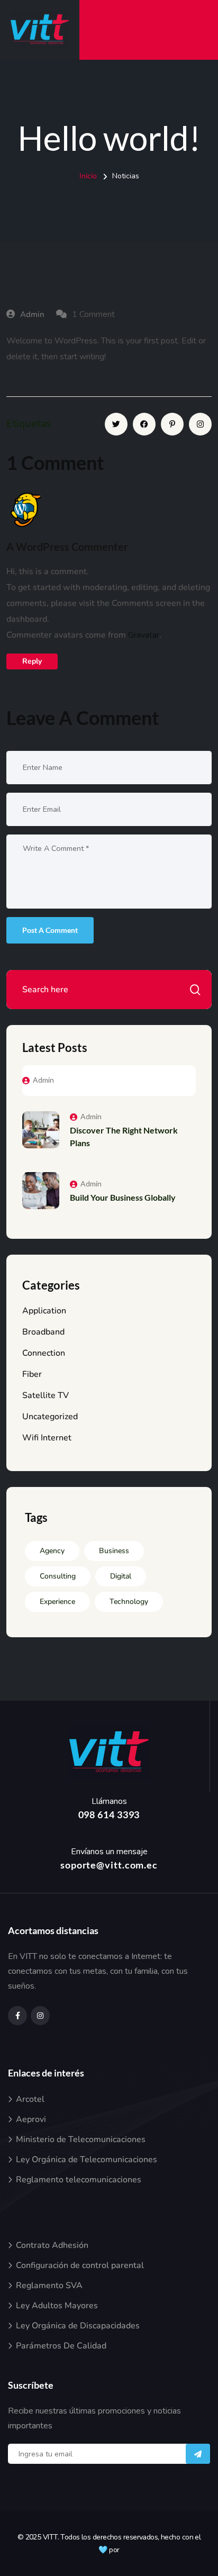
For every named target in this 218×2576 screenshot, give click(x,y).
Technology (129, 1602)
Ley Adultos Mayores (57, 2306)
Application (44, 1311)
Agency (52, 1551)
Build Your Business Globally (123, 1197)
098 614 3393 (109, 1815)
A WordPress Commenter (67, 547)
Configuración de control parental (80, 2265)
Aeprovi (31, 2119)
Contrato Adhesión (52, 2245)
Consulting (58, 1576)
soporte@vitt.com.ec (109, 1865)
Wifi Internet (47, 1438)
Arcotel (30, 2099)
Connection (44, 1353)
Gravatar (144, 635)
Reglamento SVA (49, 2285)
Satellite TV (46, 1395)
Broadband (43, 1332)
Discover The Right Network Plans (124, 1136)
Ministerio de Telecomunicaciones (81, 2139)
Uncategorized (50, 1417)
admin (32, 314)
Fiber (32, 1374)
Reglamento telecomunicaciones (79, 2180)
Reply (32, 661)
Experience (57, 1602)
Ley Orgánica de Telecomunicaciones (87, 2160)
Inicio (88, 176)
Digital (121, 1576)
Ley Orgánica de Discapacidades (78, 2326)
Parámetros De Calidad (61, 2346)
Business (114, 1551)
